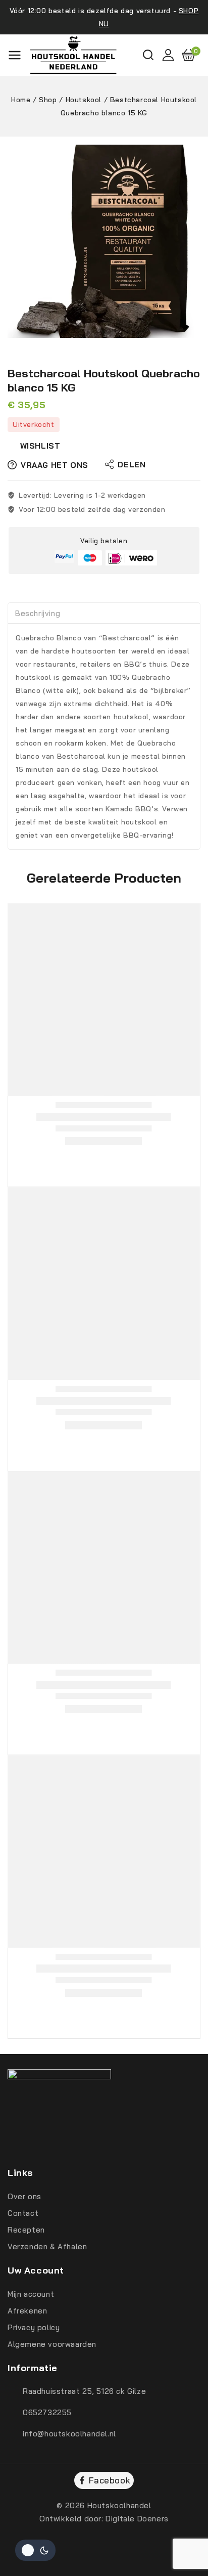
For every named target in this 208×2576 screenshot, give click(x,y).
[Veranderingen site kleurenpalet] (35, 2550)
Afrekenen (27, 2311)
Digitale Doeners (137, 2519)
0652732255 (47, 2412)
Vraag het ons (55, 465)
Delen (132, 465)
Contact (23, 2213)
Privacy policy (34, 2327)
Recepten (26, 2230)
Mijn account (31, 2294)
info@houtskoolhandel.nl (69, 2434)
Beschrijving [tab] (38, 613)
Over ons (24, 2196)
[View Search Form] (148, 55)
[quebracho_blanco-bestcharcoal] (104, 241)
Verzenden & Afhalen (47, 2246)
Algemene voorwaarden (52, 2344)
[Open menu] (15, 55)
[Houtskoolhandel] (73, 55)
